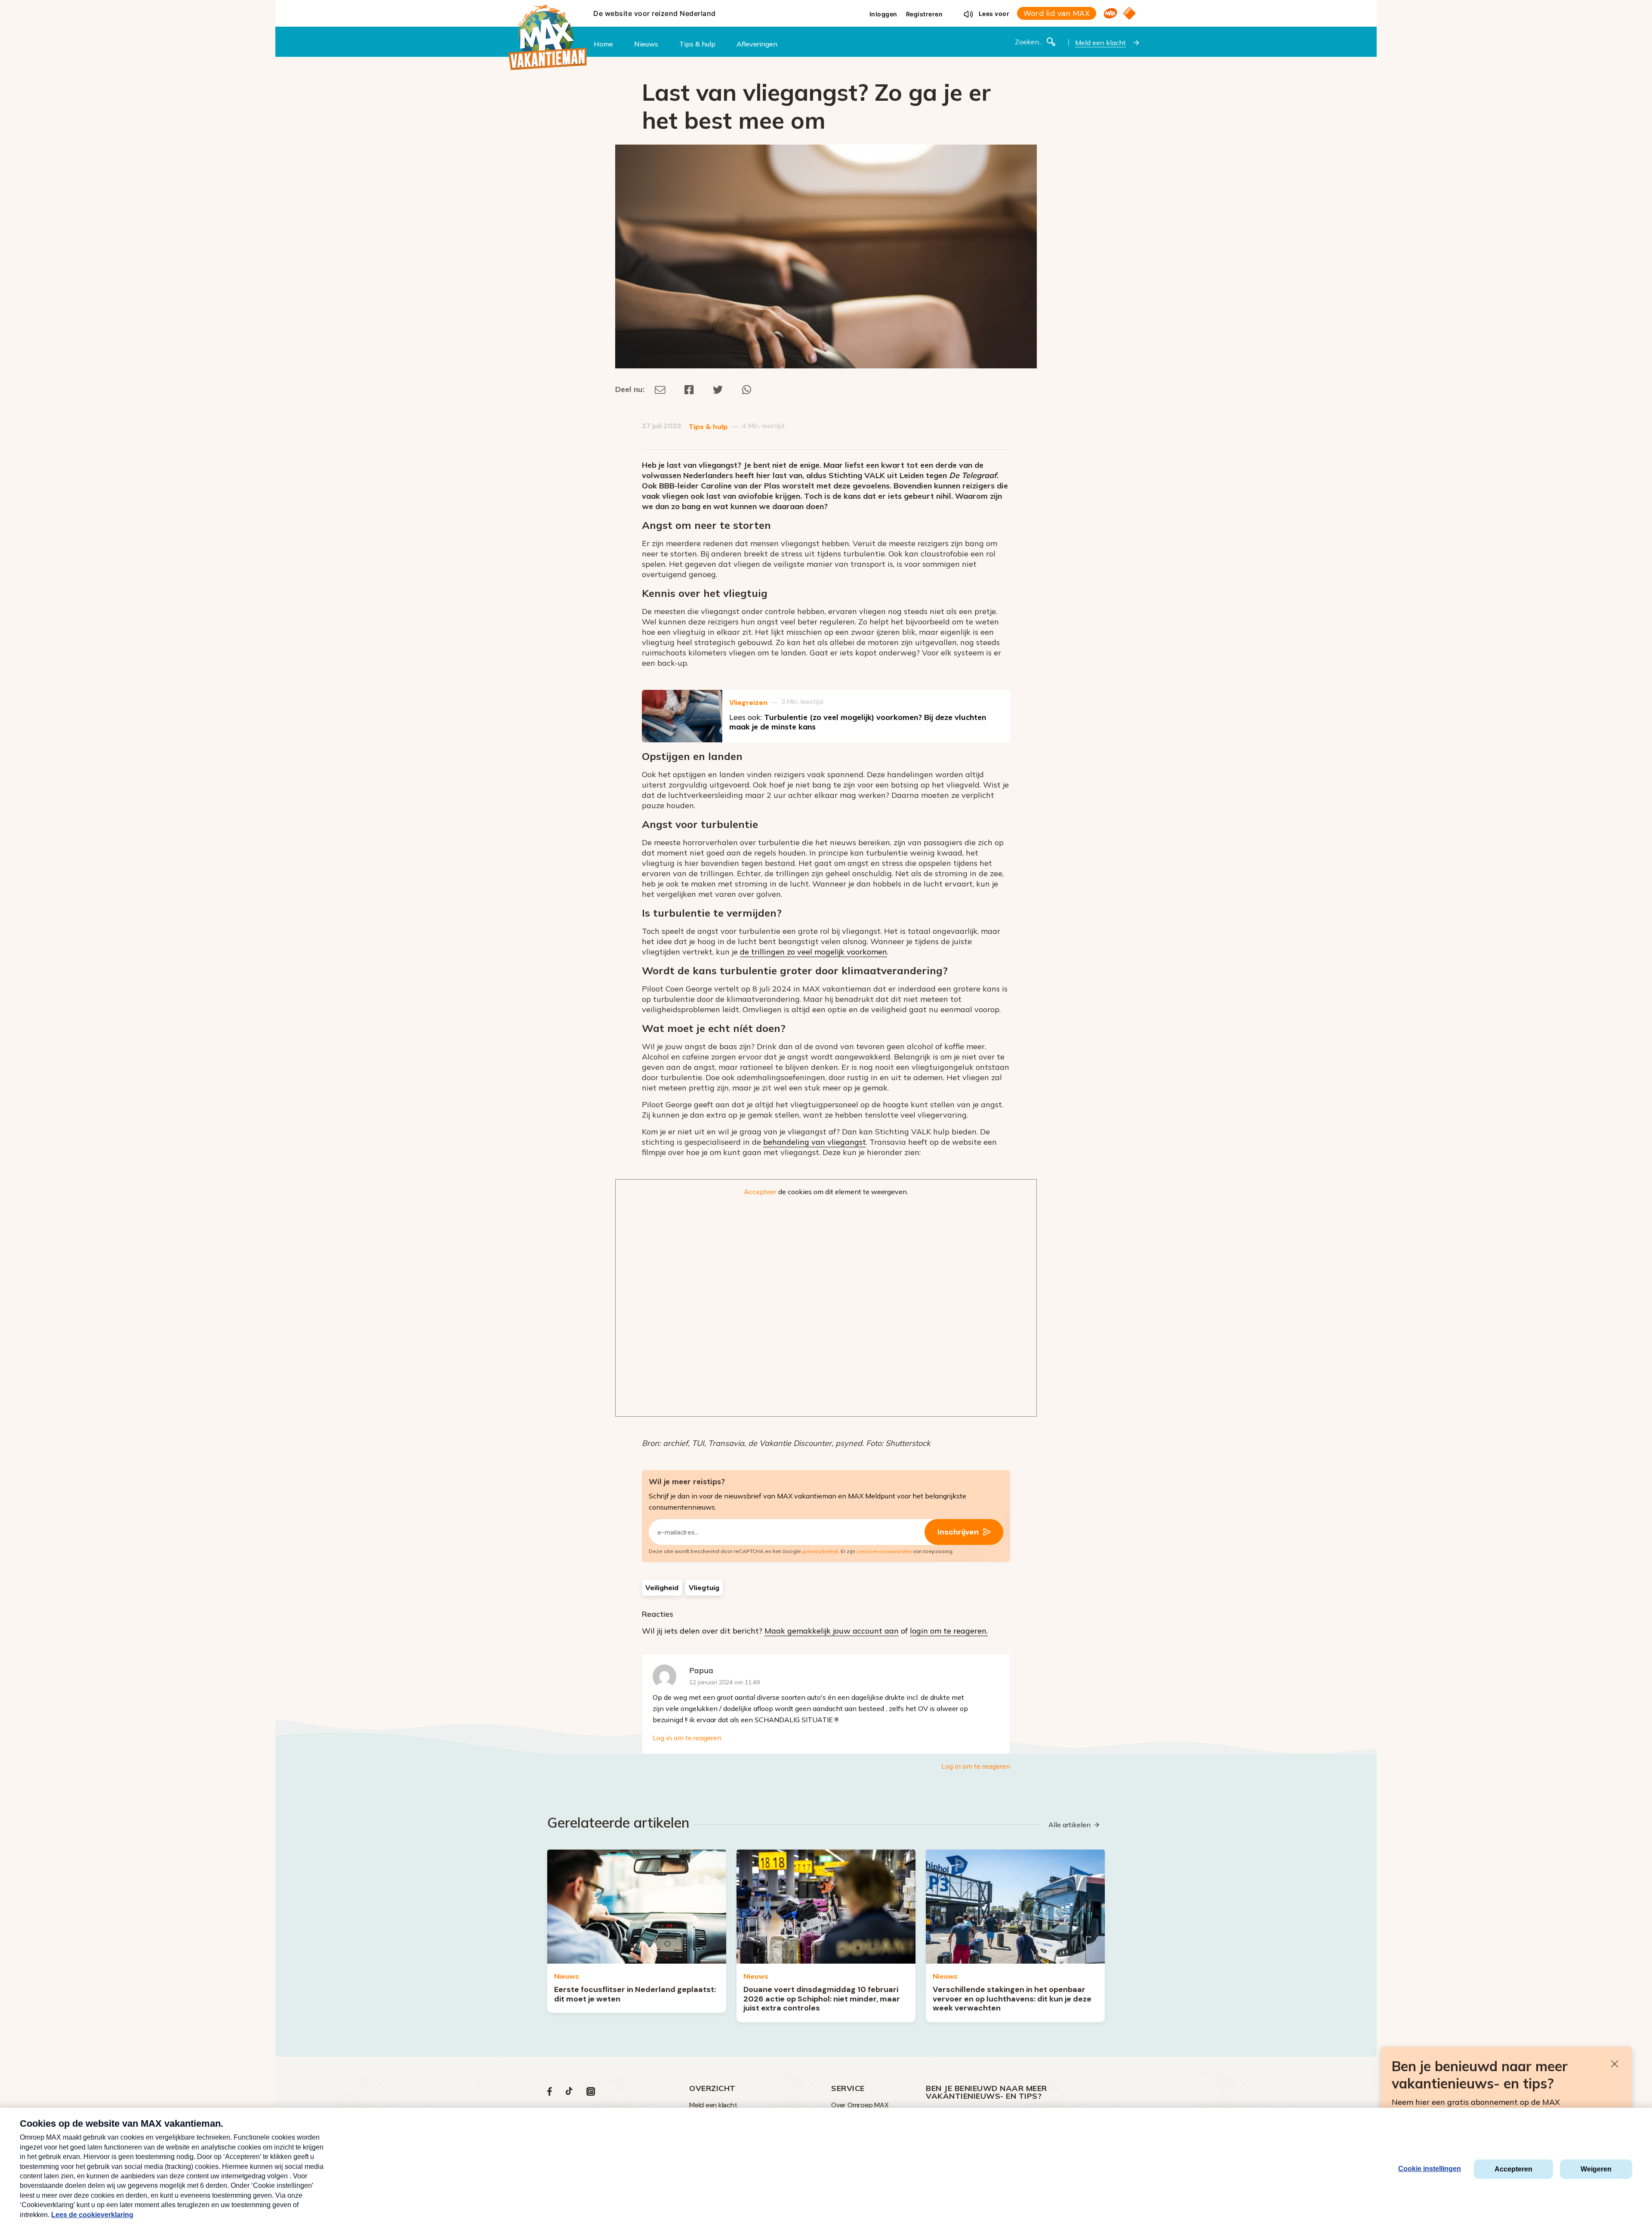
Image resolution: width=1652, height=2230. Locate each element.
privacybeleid (820, 1551)
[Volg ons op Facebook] (550, 2093)
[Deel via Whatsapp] (747, 389)
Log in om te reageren (687, 1738)
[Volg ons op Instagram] (591, 2093)
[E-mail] (660, 389)
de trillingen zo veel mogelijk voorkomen (814, 952)
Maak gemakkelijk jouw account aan (832, 1631)
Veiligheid (662, 1588)
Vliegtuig (704, 1588)
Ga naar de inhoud (826, 7)
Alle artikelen (1069, 1825)
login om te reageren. (949, 1631)
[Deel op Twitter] (718, 389)
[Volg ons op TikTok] (569, 2093)
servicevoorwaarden (884, 1551)
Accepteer (760, 1192)
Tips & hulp (708, 427)
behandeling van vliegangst (815, 1142)
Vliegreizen (748, 703)
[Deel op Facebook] (689, 389)
